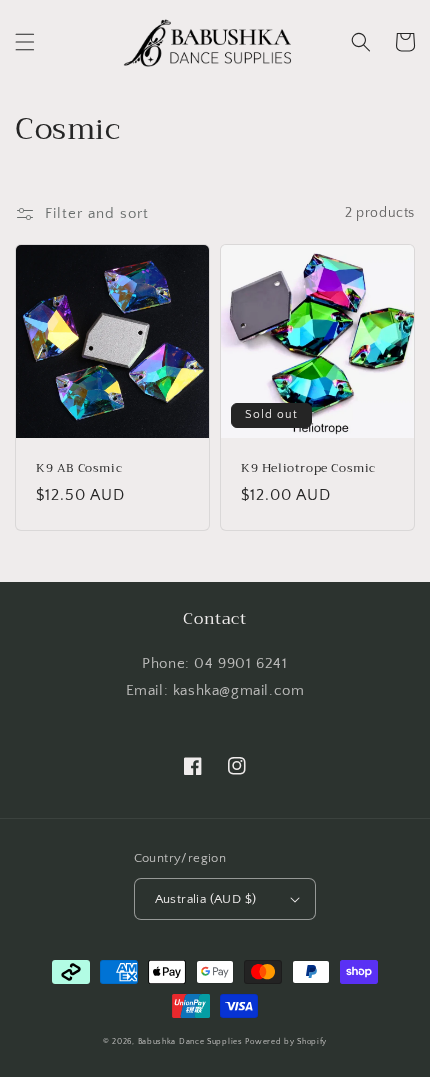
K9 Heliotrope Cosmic (308, 469)
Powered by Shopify (286, 1041)
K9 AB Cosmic (79, 469)
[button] (25, 42)
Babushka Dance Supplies (190, 1041)
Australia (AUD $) (206, 899)
